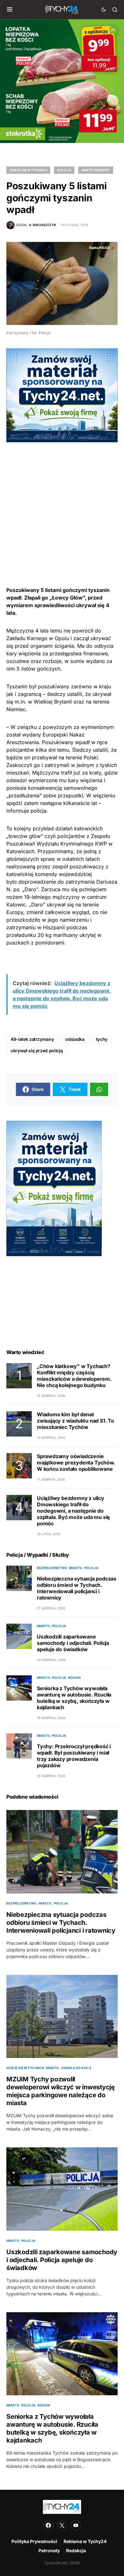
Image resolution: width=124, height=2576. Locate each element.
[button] (10, 10)
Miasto (76, 1568)
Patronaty (49, 2550)
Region (74, 1677)
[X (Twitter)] (62, 2525)
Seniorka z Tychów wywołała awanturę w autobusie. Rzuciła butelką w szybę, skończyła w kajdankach (74, 1698)
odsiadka (75, 1039)
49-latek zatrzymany (32, 1039)
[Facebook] (48, 2525)
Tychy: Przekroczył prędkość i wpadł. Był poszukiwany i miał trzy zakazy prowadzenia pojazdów (74, 1756)
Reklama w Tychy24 (85, 2541)
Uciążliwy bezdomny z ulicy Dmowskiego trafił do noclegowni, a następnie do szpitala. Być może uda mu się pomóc (73, 1511)
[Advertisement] (62, 504)
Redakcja (76, 2550)
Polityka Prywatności (34, 2541)
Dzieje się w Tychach (28, 170)
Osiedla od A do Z (76, 2068)
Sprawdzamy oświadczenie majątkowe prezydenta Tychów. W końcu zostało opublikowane (76, 1463)
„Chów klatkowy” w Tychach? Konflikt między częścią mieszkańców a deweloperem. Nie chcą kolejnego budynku (74, 1376)
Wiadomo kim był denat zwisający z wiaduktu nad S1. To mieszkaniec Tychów (76, 1421)
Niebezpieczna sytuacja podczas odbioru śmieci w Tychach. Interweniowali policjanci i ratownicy (77, 1588)
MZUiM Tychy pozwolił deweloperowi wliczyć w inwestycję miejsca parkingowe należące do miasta (61, 2091)
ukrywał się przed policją (37, 1051)
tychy (102, 1039)
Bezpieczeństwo (52, 1568)
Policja (64, 170)
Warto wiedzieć (96, 170)
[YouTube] (76, 2525)
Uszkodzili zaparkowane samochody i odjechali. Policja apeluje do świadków (73, 1643)
